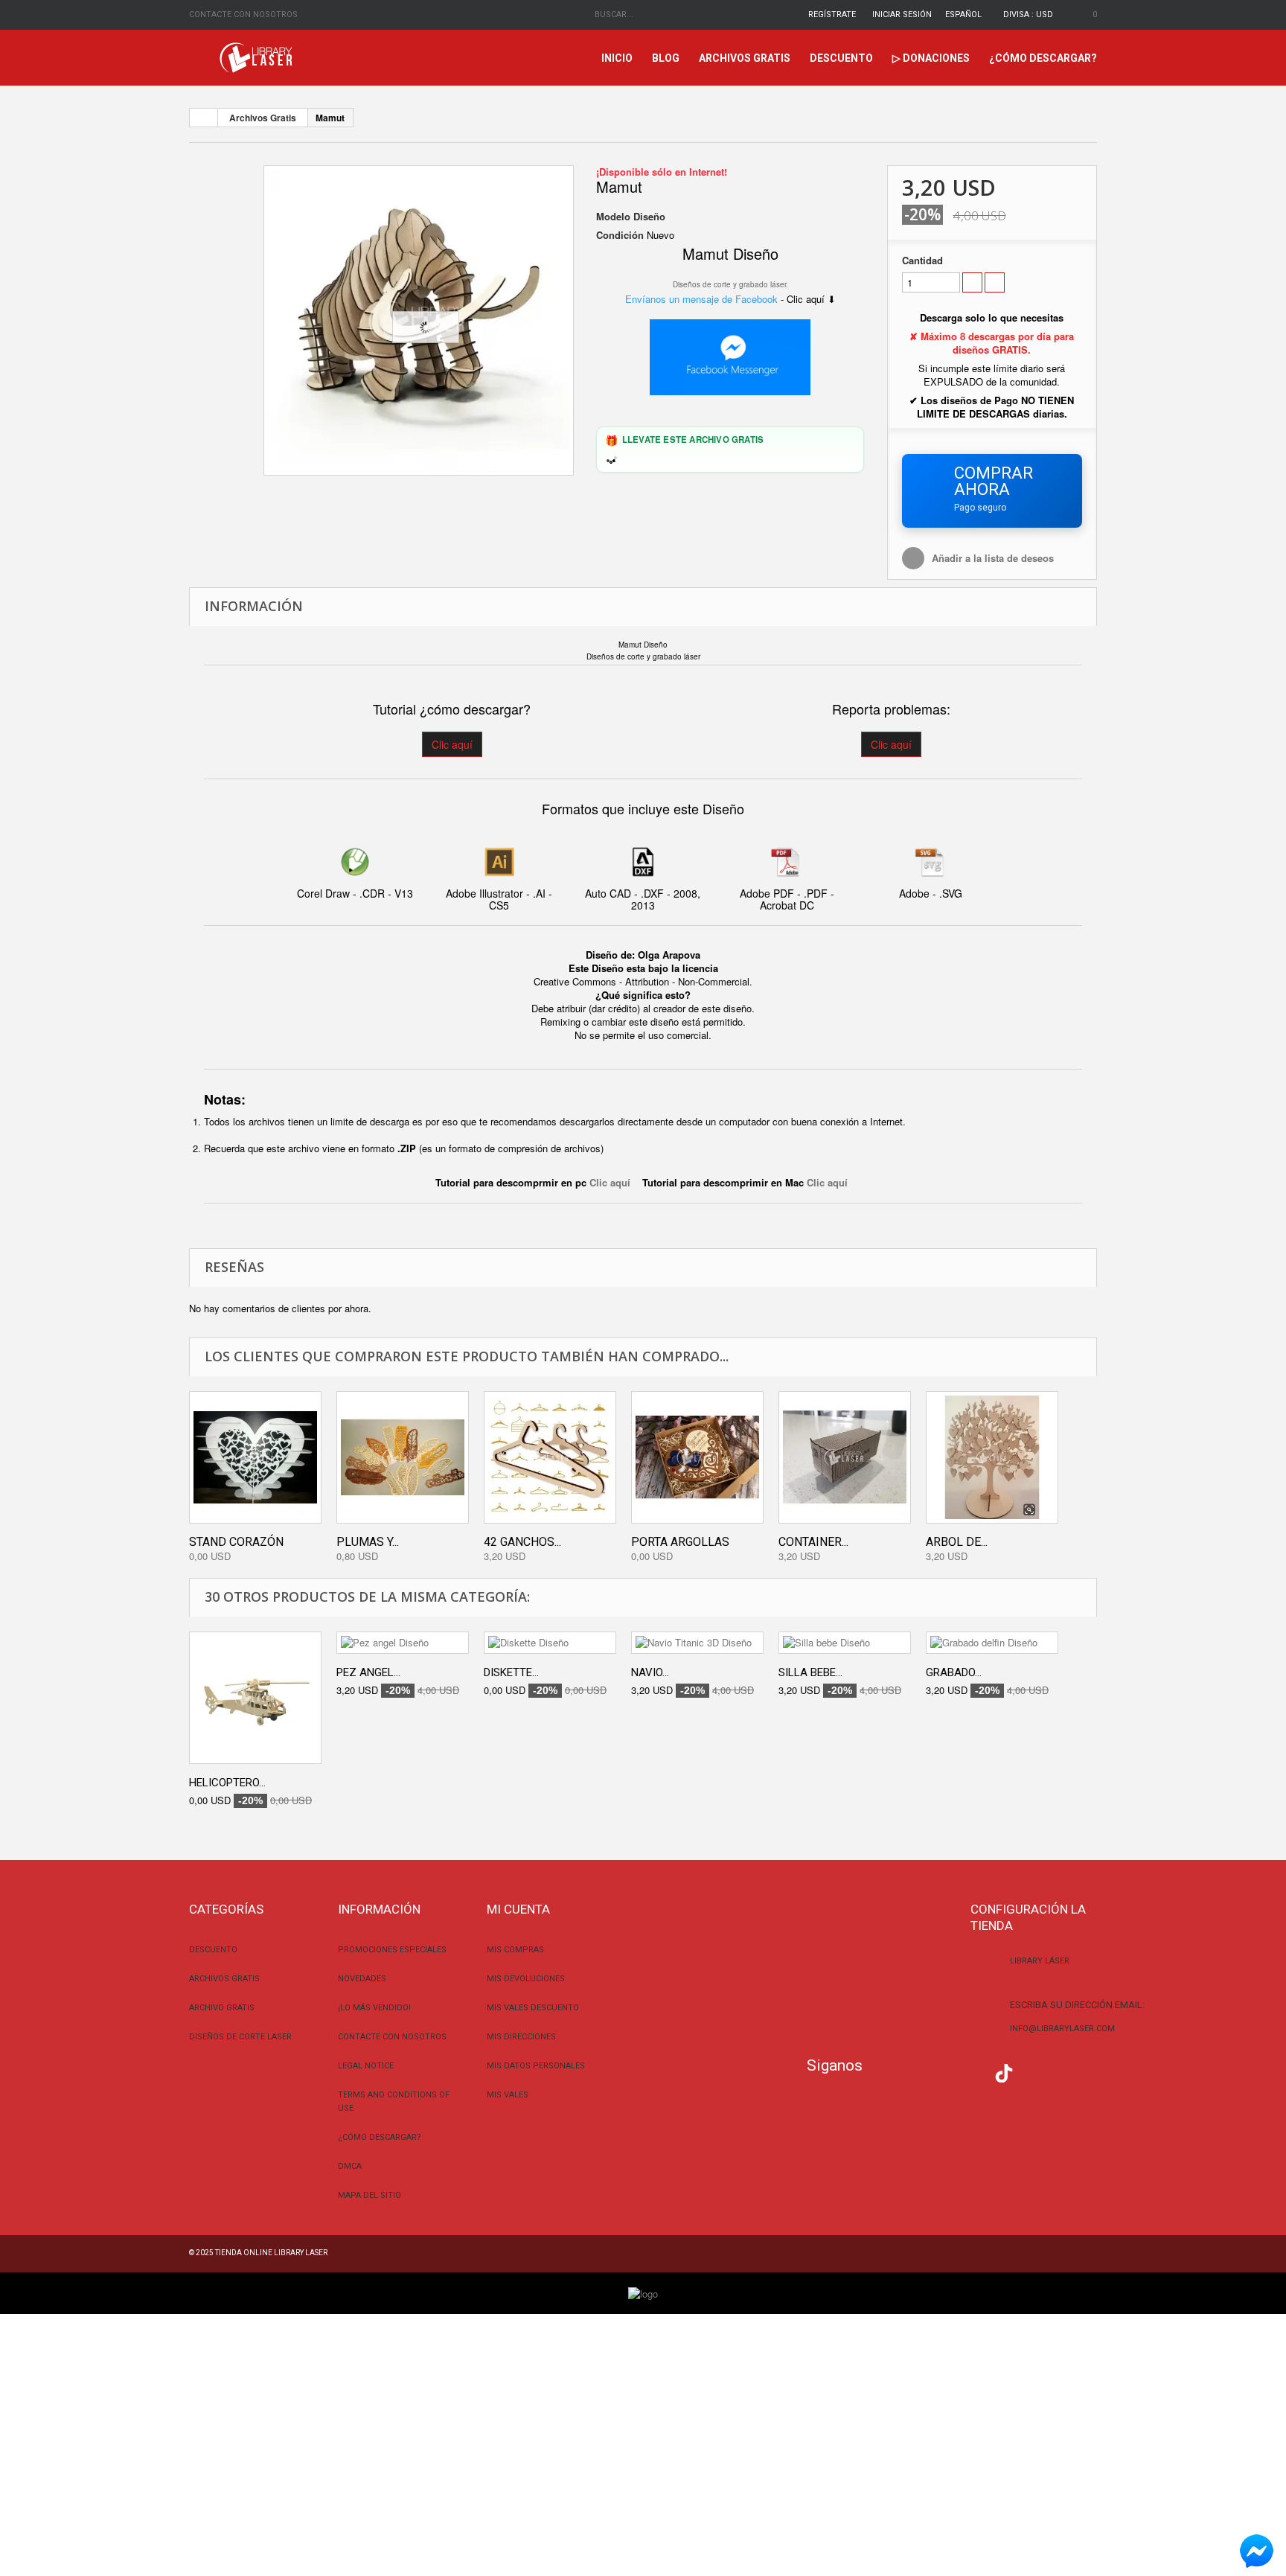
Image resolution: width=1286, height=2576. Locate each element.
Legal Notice (366, 2066)
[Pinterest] (1034, 2071)
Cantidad (922, 261)
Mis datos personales (536, 2066)
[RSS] (945, 2071)
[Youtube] (975, 2071)
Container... (813, 1542)
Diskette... (511, 1672)
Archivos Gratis (745, 58)
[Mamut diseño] (419, 320)
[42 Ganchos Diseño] (550, 1457)
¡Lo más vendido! (374, 2008)
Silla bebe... (810, 1672)
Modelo (613, 217)
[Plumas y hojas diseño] (403, 1457)
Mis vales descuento (533, 2008)
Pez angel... (368, 1672)
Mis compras (515, 1950)
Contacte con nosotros (243, 15)
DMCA (350, 2166)
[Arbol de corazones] (992, 1457)
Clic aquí (452, 744)
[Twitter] (915, 2071)
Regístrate (832, 15)
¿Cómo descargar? (1043, 58)
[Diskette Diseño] (550, 1643)
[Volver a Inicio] (204, 118)
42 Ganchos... (522, 1542)
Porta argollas (680, 1542)
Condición (620, 235)
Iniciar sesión (902, 15)
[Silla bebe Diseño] (845, 1643)
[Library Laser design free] (643, 2292)
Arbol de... (957, 1542)
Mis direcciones (521, 2037)
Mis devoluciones (526, 1979)
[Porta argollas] (697, 1457)
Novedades (362, 1979)
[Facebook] (885, 2071)
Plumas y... (368, 1542)
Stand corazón (236, 1542)
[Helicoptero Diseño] (255, 1698)
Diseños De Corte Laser (240, 2037)
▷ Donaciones (931, 58)
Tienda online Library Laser (271, 2253)
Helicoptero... (227, 1783)
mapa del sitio (370, 2195)
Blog (666, 58)
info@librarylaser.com (1062, 2029)
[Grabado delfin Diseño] (992, 1643)
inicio (617, 58)
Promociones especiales (392, 1950)
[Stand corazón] (255, 1457)
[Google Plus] (1004, 2073)
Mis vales (508, 2095)
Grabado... (954, 1672)
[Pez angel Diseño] (403, 1643)
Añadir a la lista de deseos (993, 558)
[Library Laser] (257, 58)
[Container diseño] (845, 1457)
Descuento (841, 58)
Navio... (650, 1672)
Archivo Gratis (222, 2008)
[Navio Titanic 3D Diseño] (697, 1643)
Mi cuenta (518, 1909)
